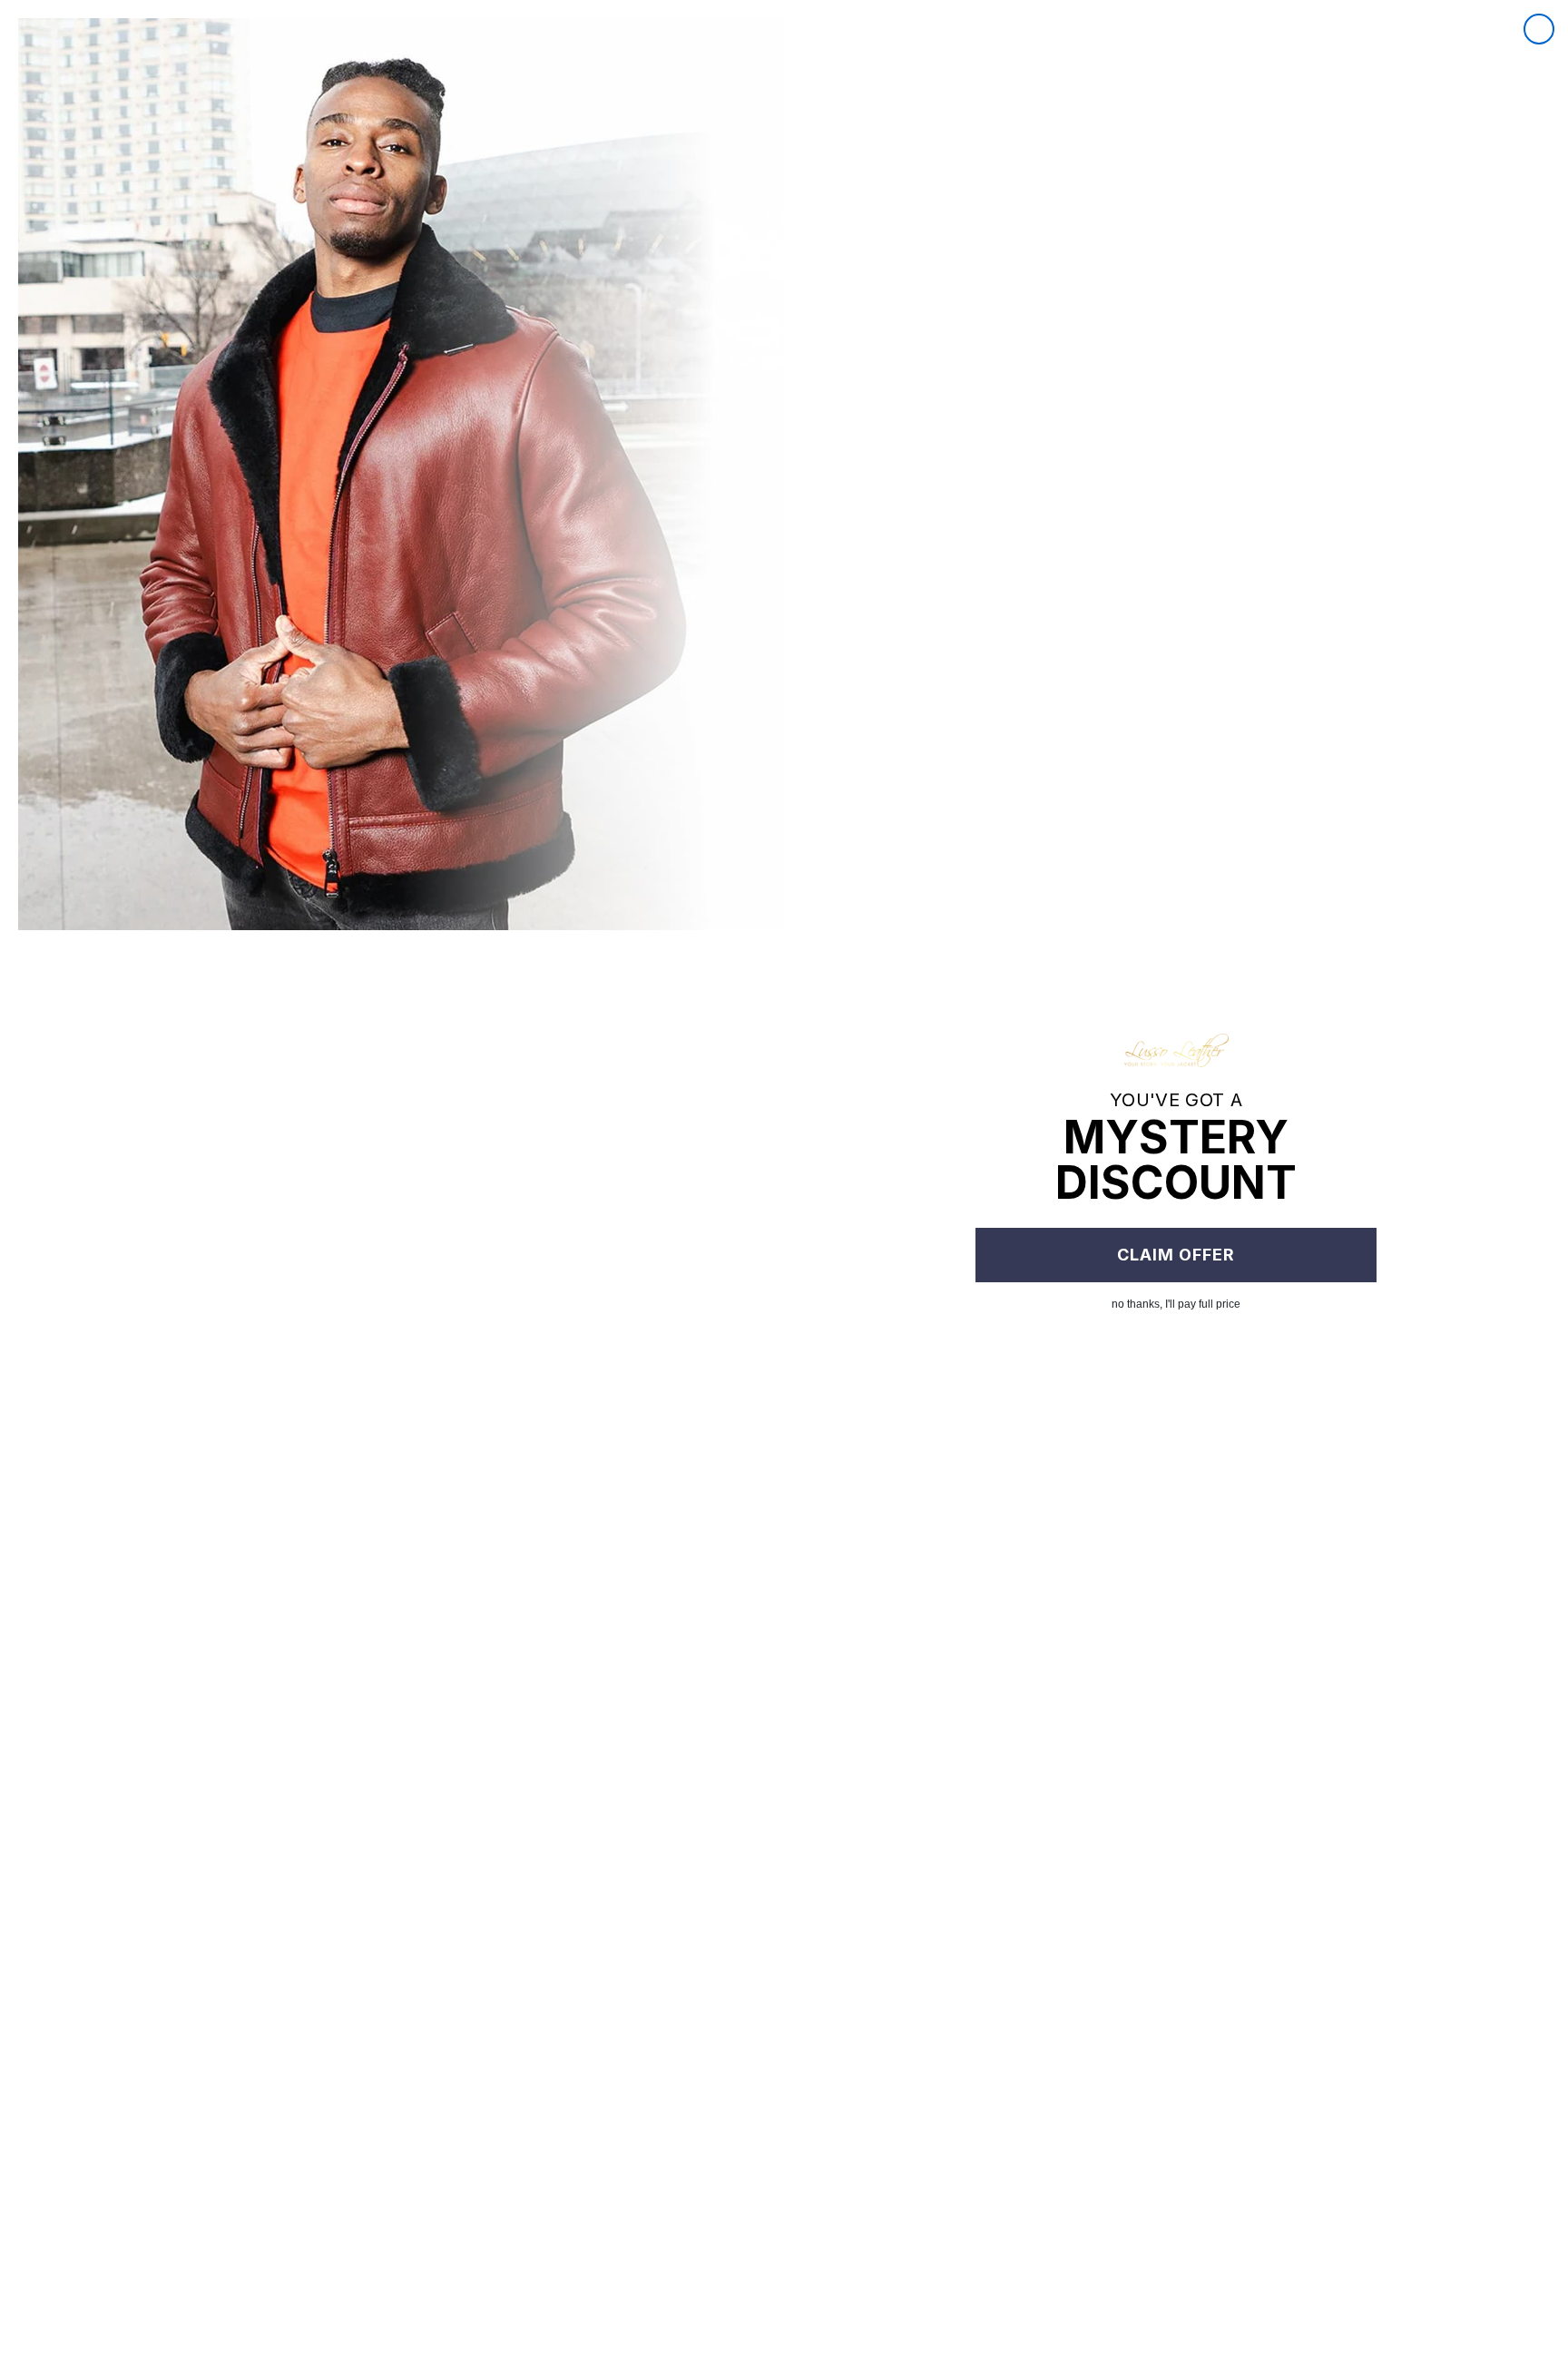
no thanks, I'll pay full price (1176, 1304)
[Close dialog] (1539, 29)
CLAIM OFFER (1176, 1255)
